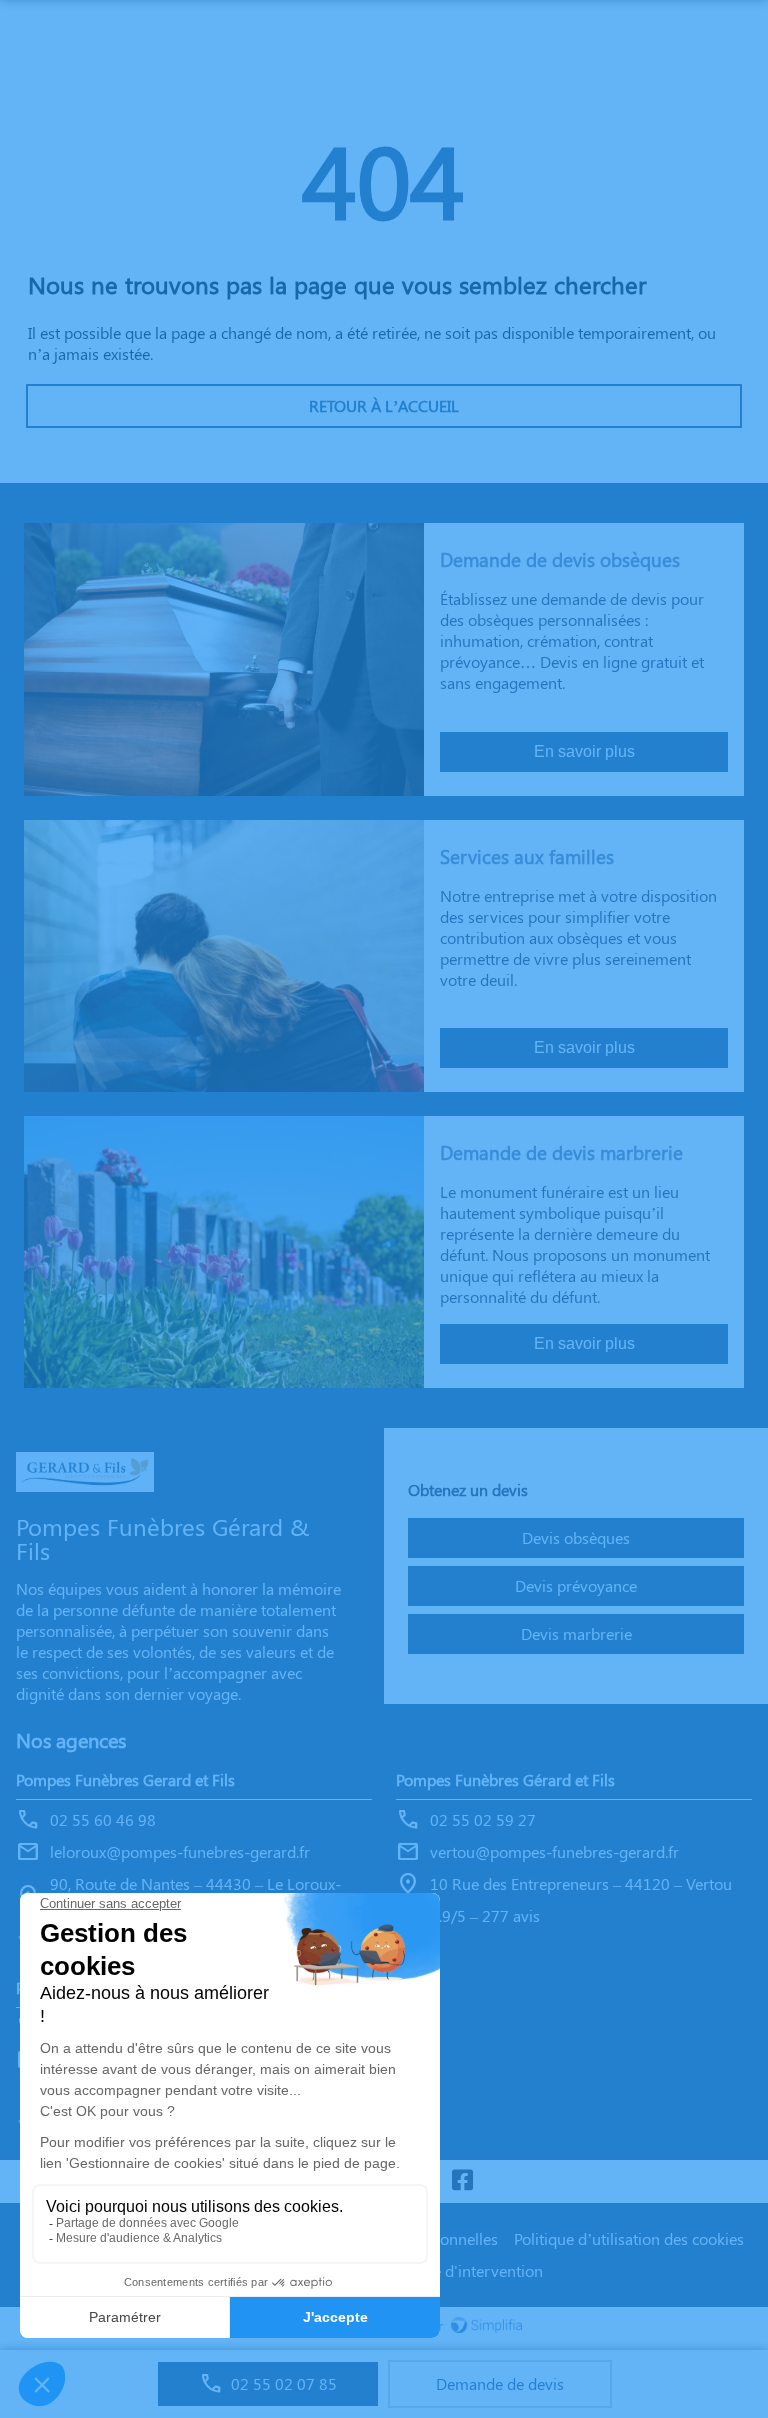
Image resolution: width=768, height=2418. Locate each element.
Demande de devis (500, 2383)
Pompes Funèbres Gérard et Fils (505, 1779)
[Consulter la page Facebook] (462, 2181)
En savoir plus (584, 751)
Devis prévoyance (576, 1585)
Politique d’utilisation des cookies (629, 2238)
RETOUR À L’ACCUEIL (384, 405)
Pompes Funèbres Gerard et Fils (125, 1779)
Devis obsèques (576, 1537)
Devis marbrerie (576, 1633)
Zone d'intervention (474, 2270)
